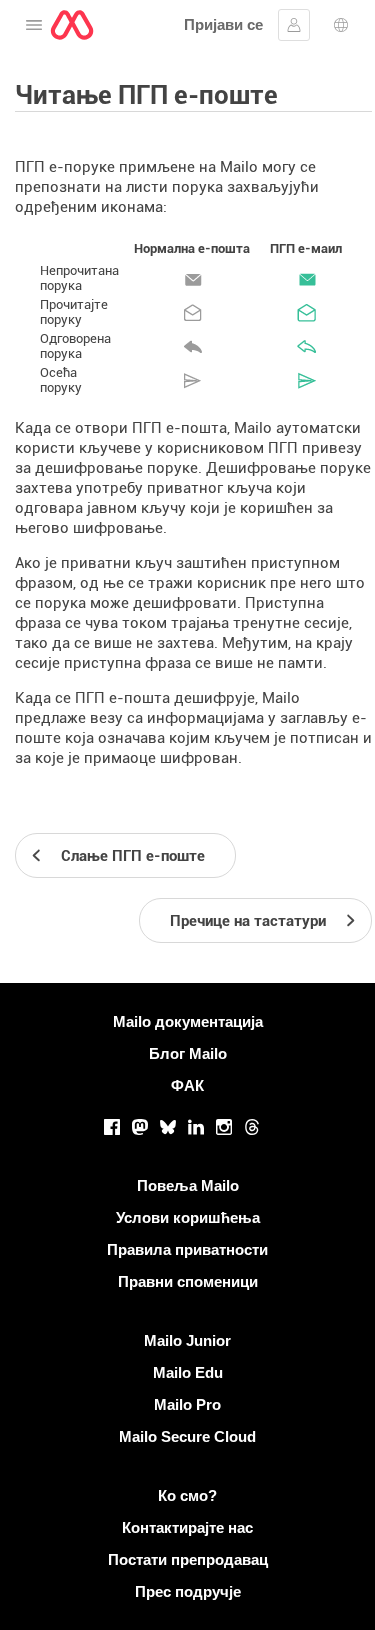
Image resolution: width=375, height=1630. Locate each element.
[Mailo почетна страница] (72, 25)
